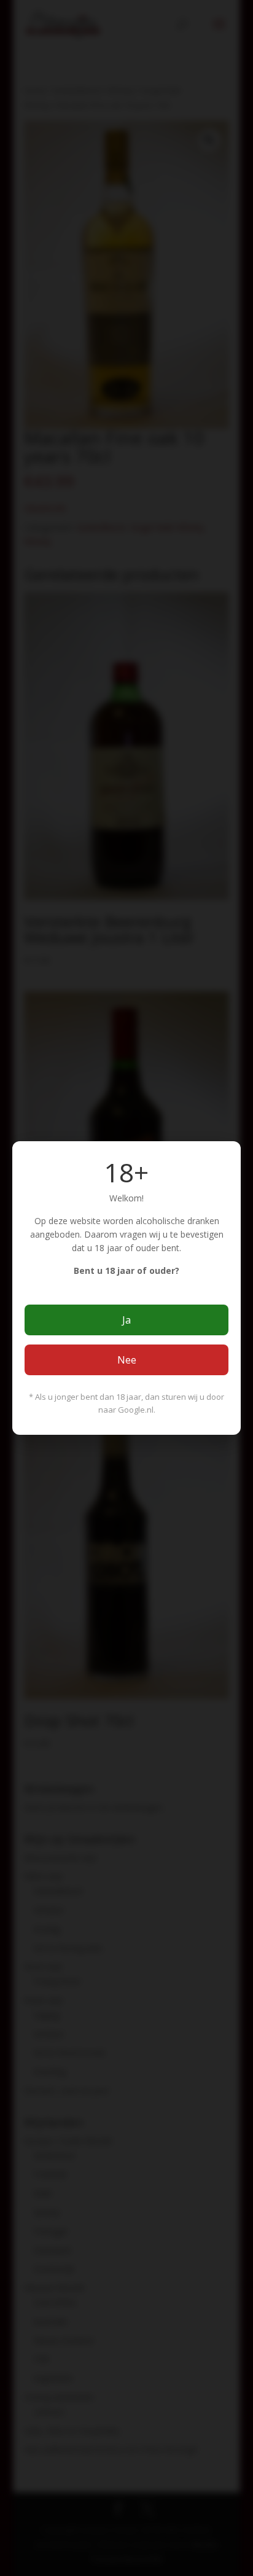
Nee (127, 1360)
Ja (126, 1320)
